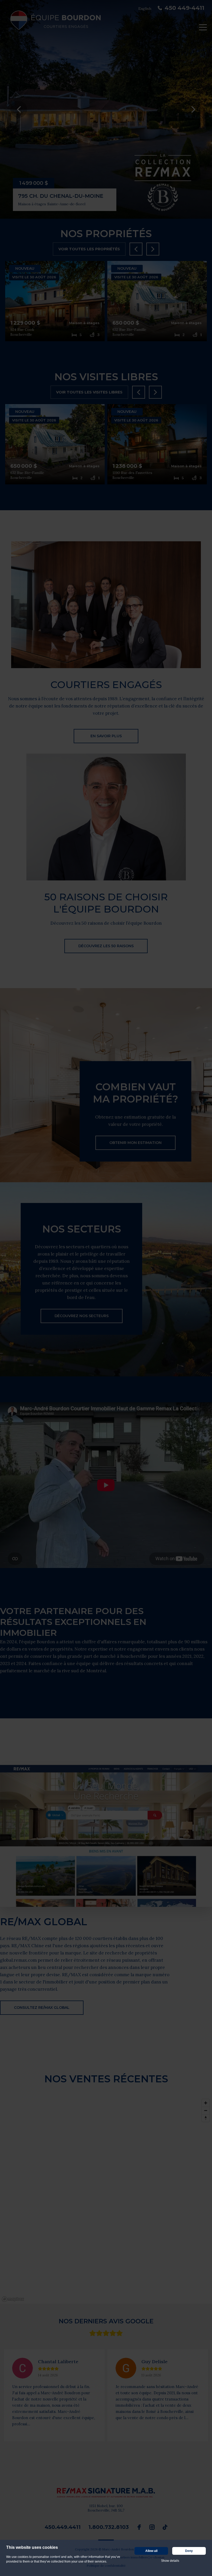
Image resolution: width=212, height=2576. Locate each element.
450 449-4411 (184, 8)
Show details (170, 2561)
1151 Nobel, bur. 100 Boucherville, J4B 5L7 (106, 2508)
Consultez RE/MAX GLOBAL (42, 2008)
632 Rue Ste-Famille (129, 330)
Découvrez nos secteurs (82, 1316)
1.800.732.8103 (109, 2527)
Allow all (151, 2551)
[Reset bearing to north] (206, 2118)
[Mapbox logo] (13, 2299)
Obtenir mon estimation (135, 1143)
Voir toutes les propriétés (89, 249)
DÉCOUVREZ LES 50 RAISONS (106, 946)
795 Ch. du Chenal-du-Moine (61, 196)
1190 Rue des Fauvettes (132, 473)
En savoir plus (106, 736)
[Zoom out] (206, 2110)
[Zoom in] (206, 2103)
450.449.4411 (63, 2527)
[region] (106, 2200)
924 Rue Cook (22, 330)
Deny (189, 2551)
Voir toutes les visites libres (89, 392)
